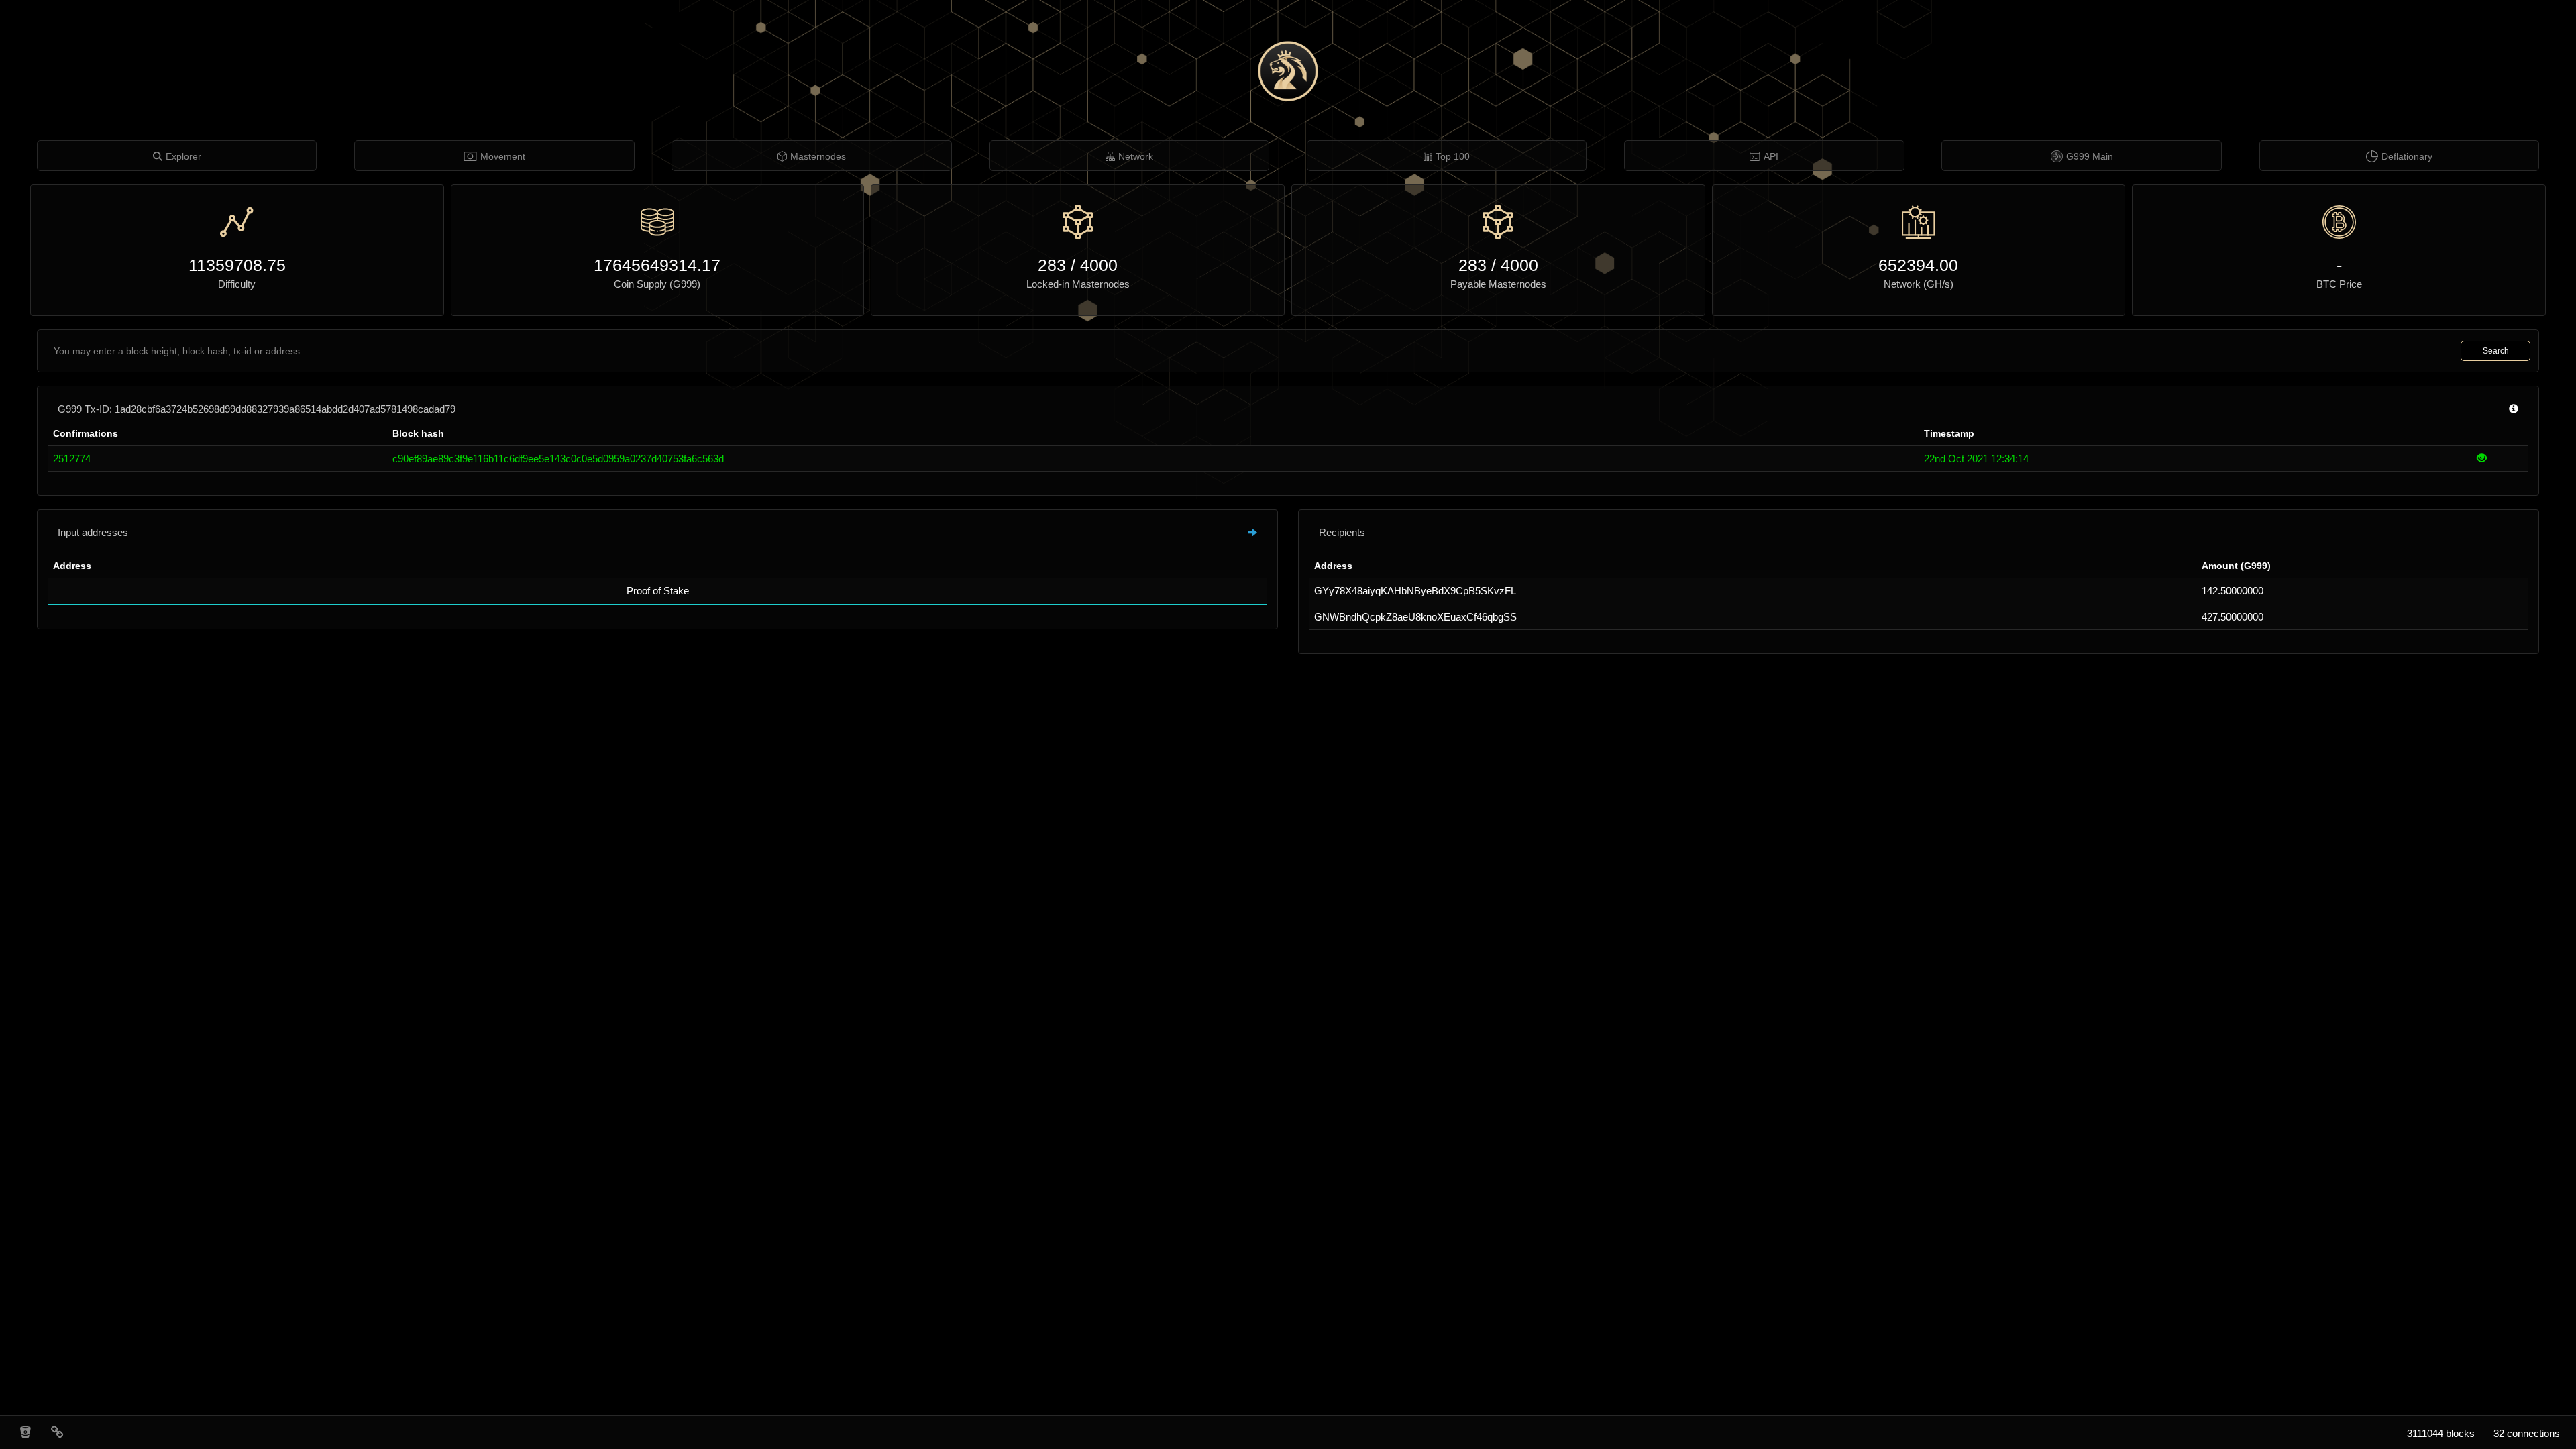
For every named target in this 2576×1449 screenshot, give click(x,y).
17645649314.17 (657, 265)
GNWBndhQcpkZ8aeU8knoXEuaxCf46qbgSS (1415, 617)
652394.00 (1918, 265)
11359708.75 (237, 265)
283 (1052, 265)
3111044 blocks (2441, 1433)
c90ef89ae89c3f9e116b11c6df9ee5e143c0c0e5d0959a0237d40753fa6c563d (558, 459)
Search (2496, 351)
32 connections (2527, 1433)
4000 (1099, 265)
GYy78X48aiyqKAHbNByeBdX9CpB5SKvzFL (1415, 591)
